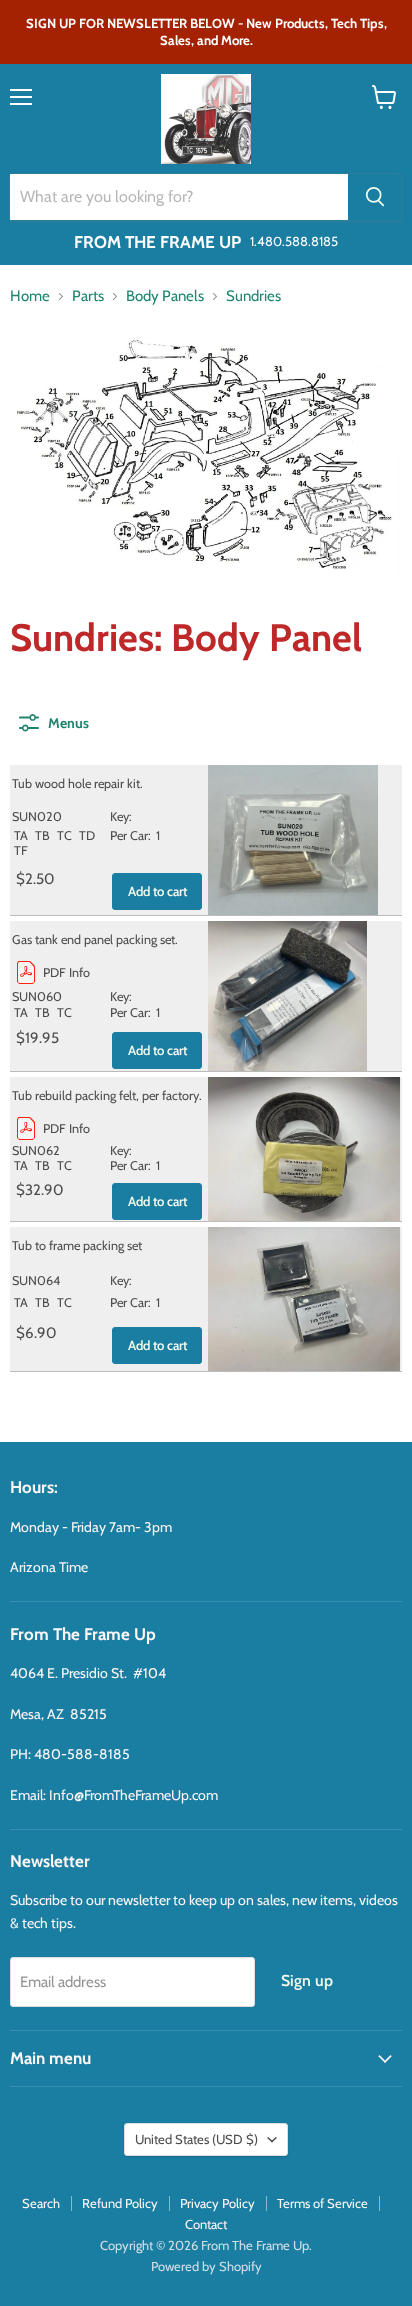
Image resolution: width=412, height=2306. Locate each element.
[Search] (375, 197)
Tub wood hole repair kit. (77, 783)
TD (87, 835)
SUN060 (37, 996)
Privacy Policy (217, 2203)
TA (21, 835)
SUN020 (37, 816)
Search (41, 2203)
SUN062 (36, 1150)
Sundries (253, 296)
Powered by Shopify (206, 2266)
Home (30, 296)
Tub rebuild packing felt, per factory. (107, 1095)
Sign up (307, 1980)
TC (64, 835)
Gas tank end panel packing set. (95, 939)
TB (42, 835)
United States (196, 2139)
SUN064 (36, 1280)
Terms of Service (322, 2203)
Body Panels (165, 296)
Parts (88, 296)
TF (21, 850)
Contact (206, 2224)
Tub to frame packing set (77, 1245)
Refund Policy (120, 2203)
